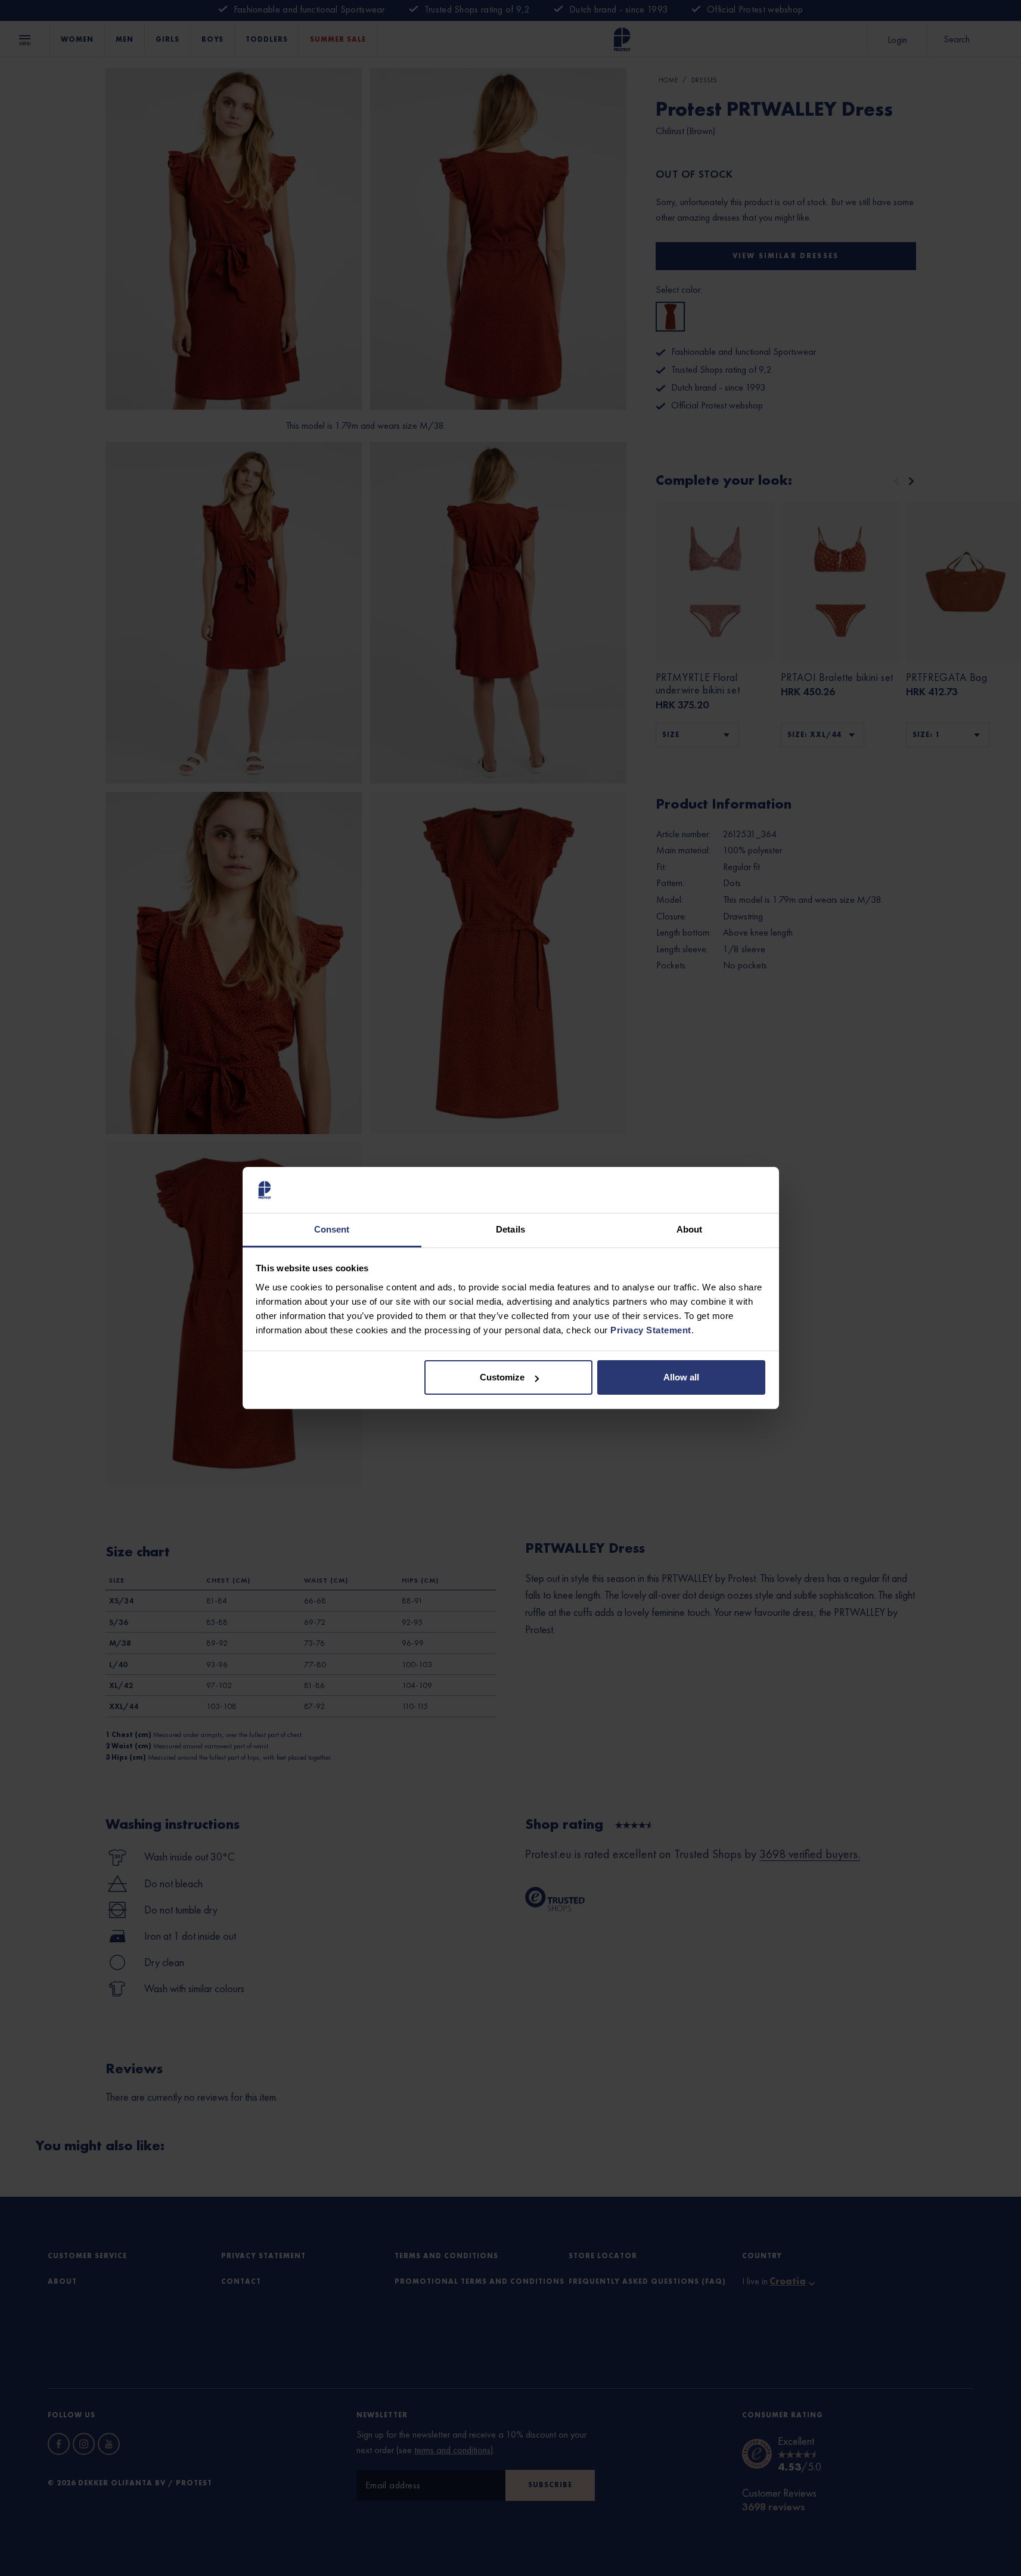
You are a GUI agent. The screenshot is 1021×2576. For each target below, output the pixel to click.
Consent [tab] (332, 1229)
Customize (502, 1377)
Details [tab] (510, 1229)
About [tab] (690, 1229)
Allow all (681, 1377)
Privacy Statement (651, 1330)
